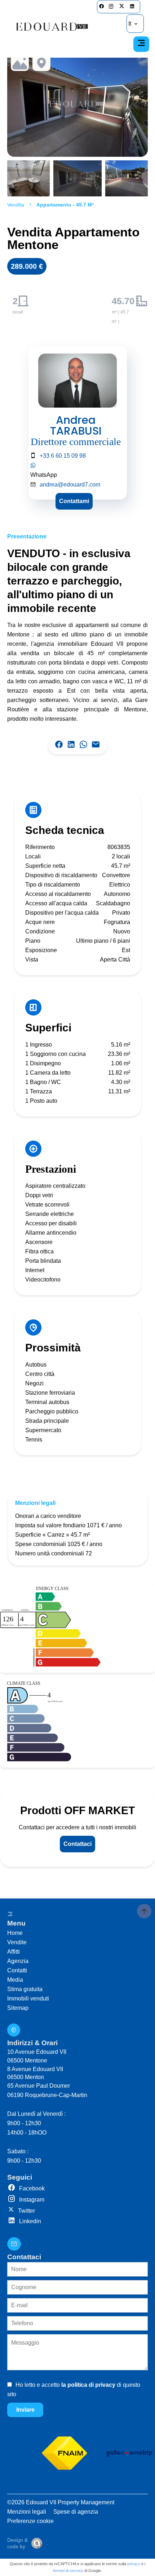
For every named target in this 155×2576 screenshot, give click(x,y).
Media (15, 1980)
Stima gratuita (25, 1989)
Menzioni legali (27, 2512)
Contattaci (77, 1844)
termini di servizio (68, 2571)
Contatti (17, 1970)
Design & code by (17, 2543)
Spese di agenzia (76, 2512)
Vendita (16, 205)
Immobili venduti (28, 1998)
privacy (134, 2564)
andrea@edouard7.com (70, 485)
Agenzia (18, 1961)
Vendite (17, 1942)
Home (15, 1933)
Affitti (14, 1952)
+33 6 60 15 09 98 (63, 456)
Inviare (25, 2410)
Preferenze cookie (30, 2521)
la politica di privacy (88, 2385)
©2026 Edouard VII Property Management (61, 2502)
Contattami (74, 501)
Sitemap (18, 2008)
